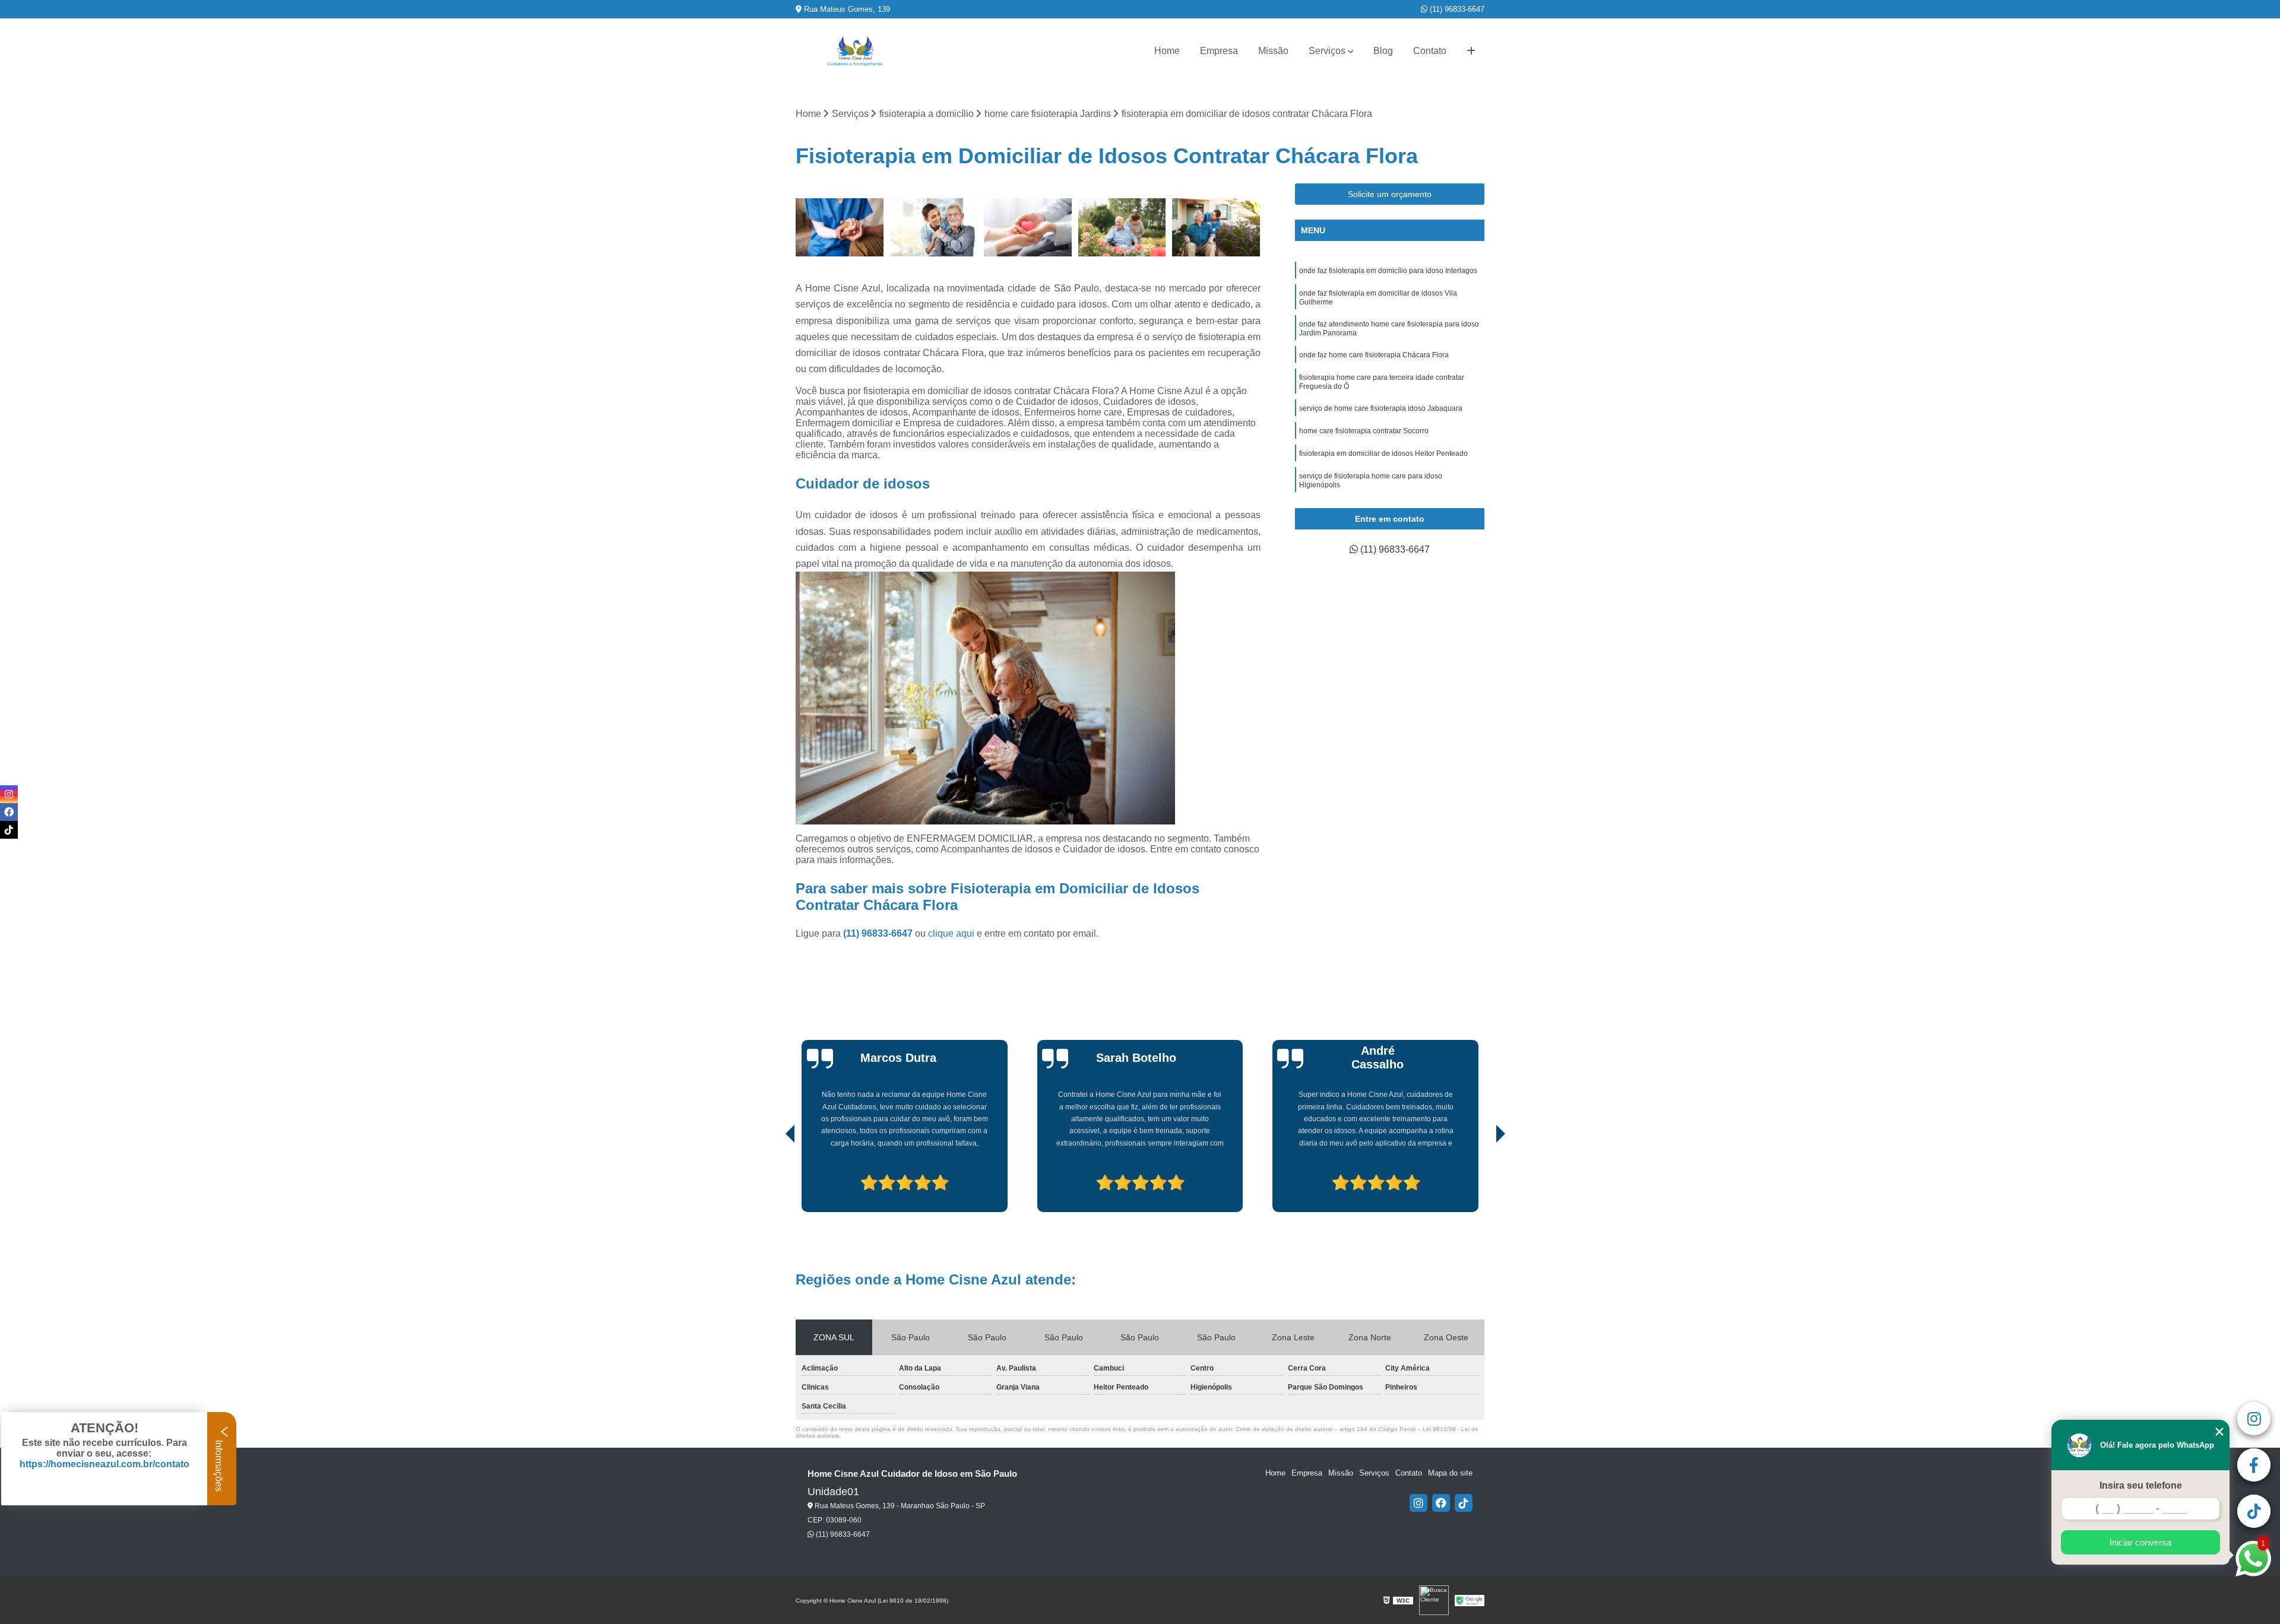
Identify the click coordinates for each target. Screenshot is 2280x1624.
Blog (1383, 51)
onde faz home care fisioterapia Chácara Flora (1374, 355)
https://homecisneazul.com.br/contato (104, 1464)
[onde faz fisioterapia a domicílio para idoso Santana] (934, 228)
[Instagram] (1418, 1503)
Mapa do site (1450, 1473)
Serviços (1327, 51)
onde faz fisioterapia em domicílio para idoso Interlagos (1388, 271)
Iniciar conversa (2140, 1542)
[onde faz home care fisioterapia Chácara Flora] (1028, 228)
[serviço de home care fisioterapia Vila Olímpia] (840, 228)
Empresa (1219, 51)
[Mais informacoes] (1471, 51)
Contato (1430, 51)
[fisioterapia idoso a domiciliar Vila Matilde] (1216, 228)
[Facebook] (1441, 1503)
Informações (219, 1465)
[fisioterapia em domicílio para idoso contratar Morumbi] (1122, 228)
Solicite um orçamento (1390, 194)
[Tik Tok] (1464, 1503)
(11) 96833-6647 (1456, 9)
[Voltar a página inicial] (855, 51)
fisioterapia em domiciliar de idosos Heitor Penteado (1383, 453)
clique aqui (951, 933)
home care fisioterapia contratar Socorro (1364, 431)
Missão (1273, 51)
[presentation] (774, 1178)
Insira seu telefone (2141, 1485)
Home (1167, 51)
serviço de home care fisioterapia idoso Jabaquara (1381, 408)
